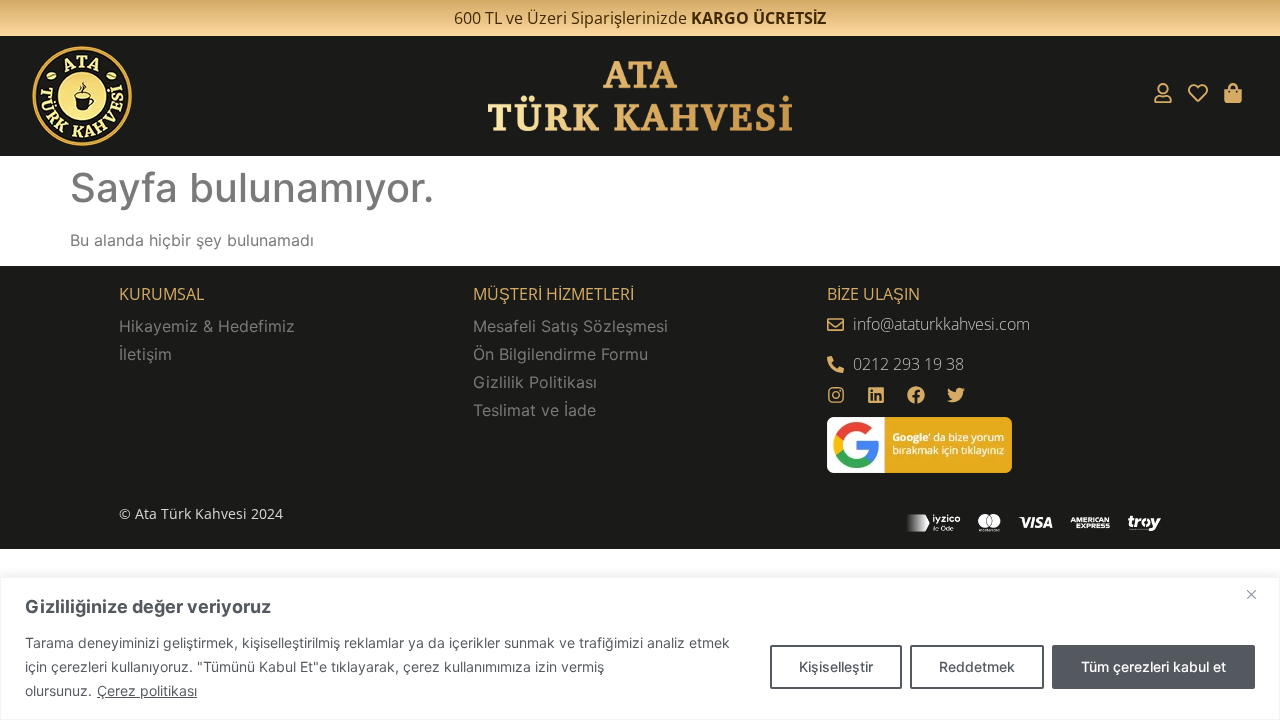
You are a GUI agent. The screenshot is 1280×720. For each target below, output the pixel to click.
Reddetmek (977, 666)
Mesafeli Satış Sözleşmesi (570, 326)
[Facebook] (916, 395)
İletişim (145, 354)
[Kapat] (1259, 594)
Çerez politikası (147, 690)
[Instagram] (836, 395)
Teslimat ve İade (534, 410)
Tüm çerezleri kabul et (1153, 666)
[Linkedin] (876, 395)
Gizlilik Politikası (535, 382)
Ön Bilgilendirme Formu (560, 354)
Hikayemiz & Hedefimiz (207, 326)
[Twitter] (956, 395)
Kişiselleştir (836, 666)
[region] (640, 648)
